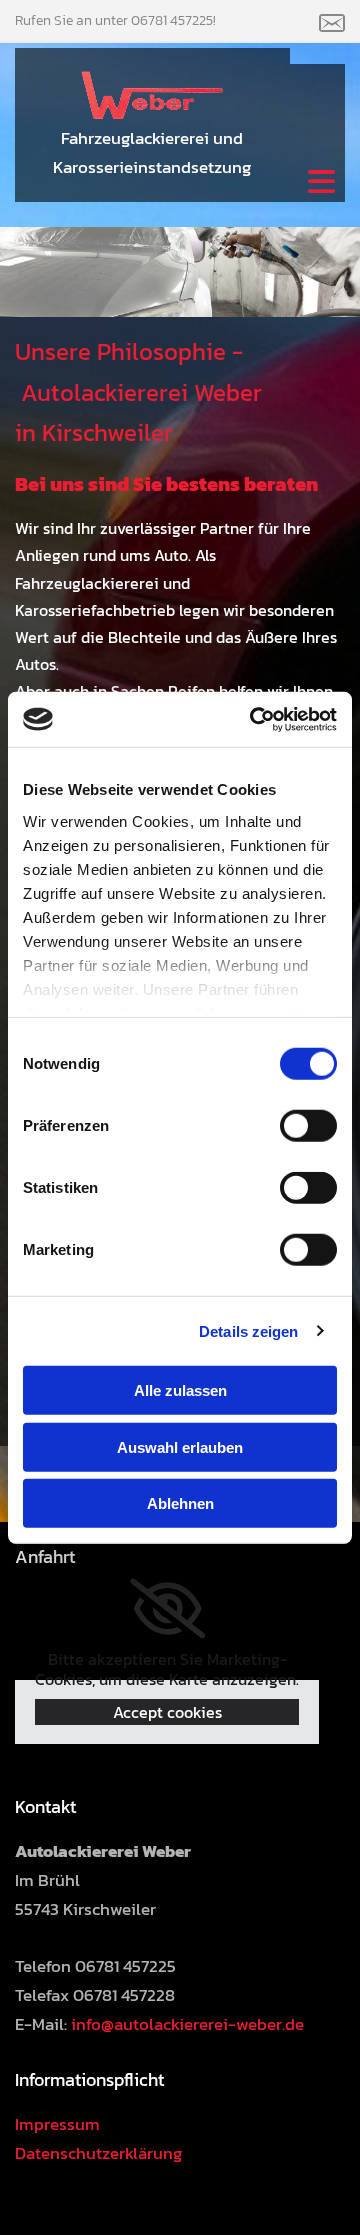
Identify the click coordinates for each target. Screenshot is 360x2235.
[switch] (308, 1126)
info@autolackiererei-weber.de (187, 2024)
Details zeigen (248, 1330)
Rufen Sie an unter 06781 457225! (115, 20)
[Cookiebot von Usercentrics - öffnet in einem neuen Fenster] (254, 719)
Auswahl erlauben (180, 1446)
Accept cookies (167, 1712)
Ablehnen (180, 1503)
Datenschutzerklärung (98, 2153)
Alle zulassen (180, 1390)
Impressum (57, 2124)
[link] (167, 1609)
